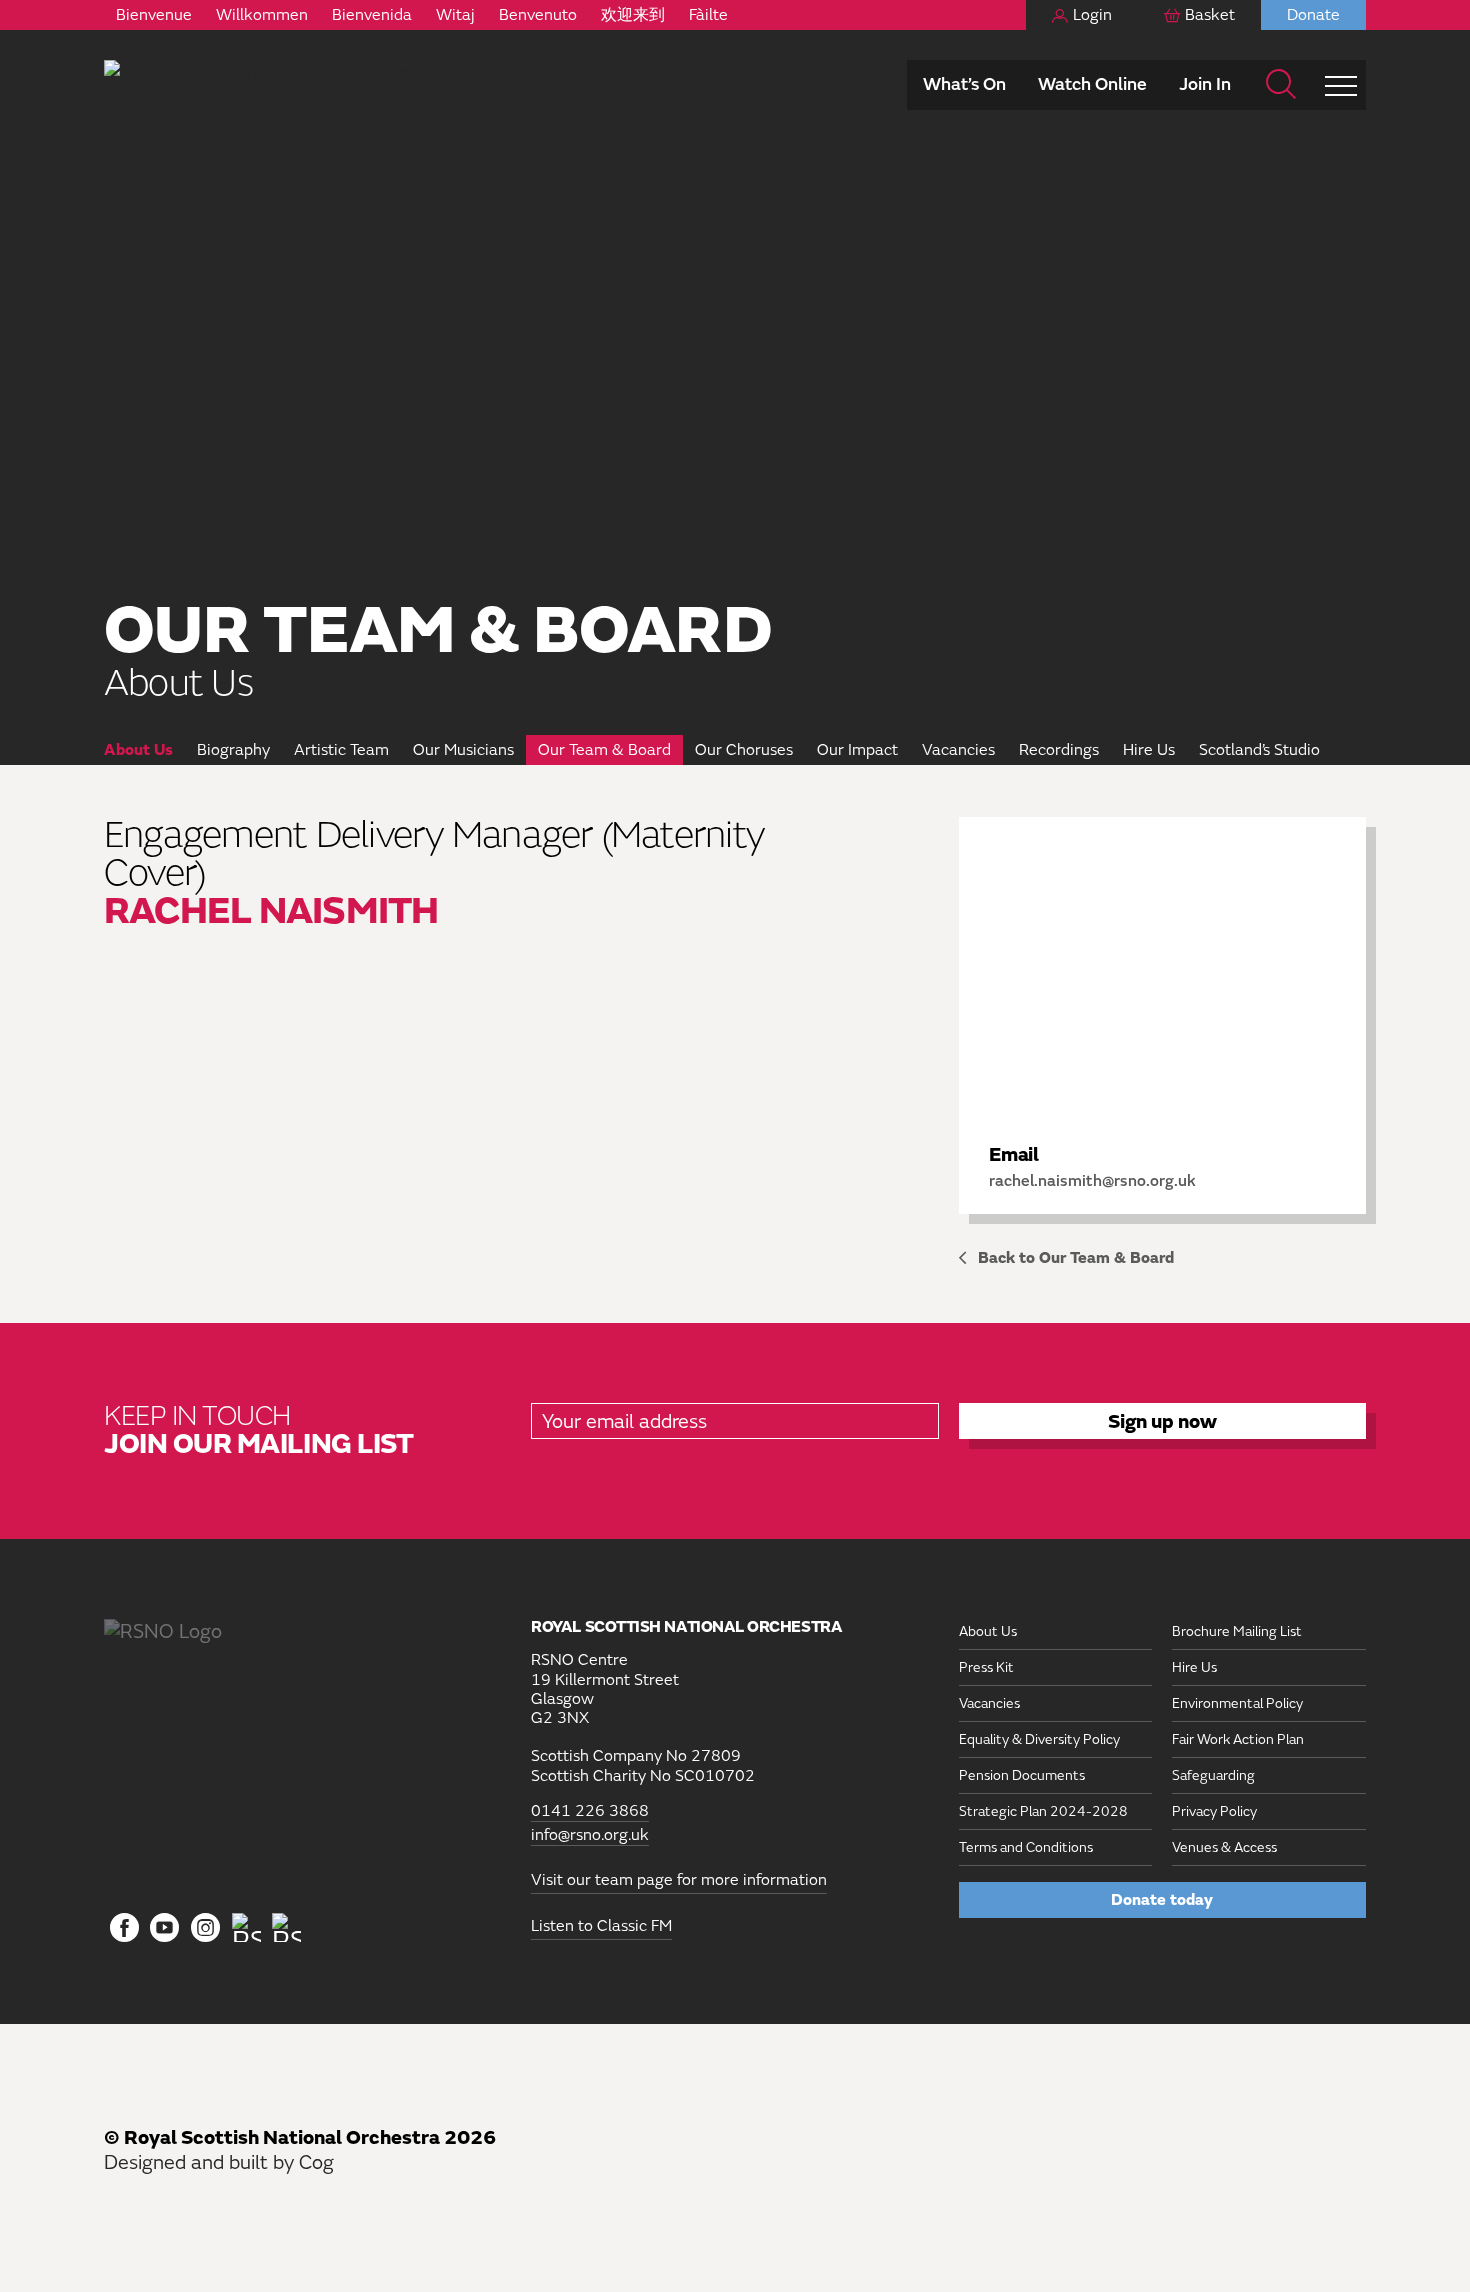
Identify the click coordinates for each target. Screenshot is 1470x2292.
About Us (138, 750)
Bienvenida (372, 15)
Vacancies (958, 750)
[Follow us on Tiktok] (246, 1927)
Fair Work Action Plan (1238, 1739)
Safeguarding (1213, 1775)
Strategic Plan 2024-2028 (1043, 1811)
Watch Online (1092, 84)
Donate (1313, 15)
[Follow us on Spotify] (286, 1927)
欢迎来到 (633, 15)
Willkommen (262, 15)
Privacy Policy (1214, 1811)
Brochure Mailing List (1237, 1631)
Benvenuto (538, 15)
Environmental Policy (1237, 1703)
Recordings (1059, 750)
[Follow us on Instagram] (205, 1929)
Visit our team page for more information (679, 1880)
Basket (1210, 15)
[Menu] (1341, 85)
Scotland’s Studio (1259, 750)
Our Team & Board (604, 750)
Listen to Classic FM (601, 1926)
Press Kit (986, 1667)
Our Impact (857, 750)
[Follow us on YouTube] (165, 1929)
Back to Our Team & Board (1076, 1258)
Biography (233, 750)
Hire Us (1149, 750)
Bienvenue (154, 15)
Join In (1205, 84)
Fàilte (708, 15)
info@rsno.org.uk (590, 1835)
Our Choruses (744, 750)
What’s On (964, 84)
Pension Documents (1022, 1775)
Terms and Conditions (1026, 1847)
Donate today (1162, 1900)
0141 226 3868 (590, 1811)
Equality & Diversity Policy (1039, 1739)
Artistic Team (341, 750)
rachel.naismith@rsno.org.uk (1092, 1181)
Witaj (455, 15)
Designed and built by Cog (219, 2162)
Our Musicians (463, 750)
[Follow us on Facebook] (124, 1929)
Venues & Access (1224, 1847)
